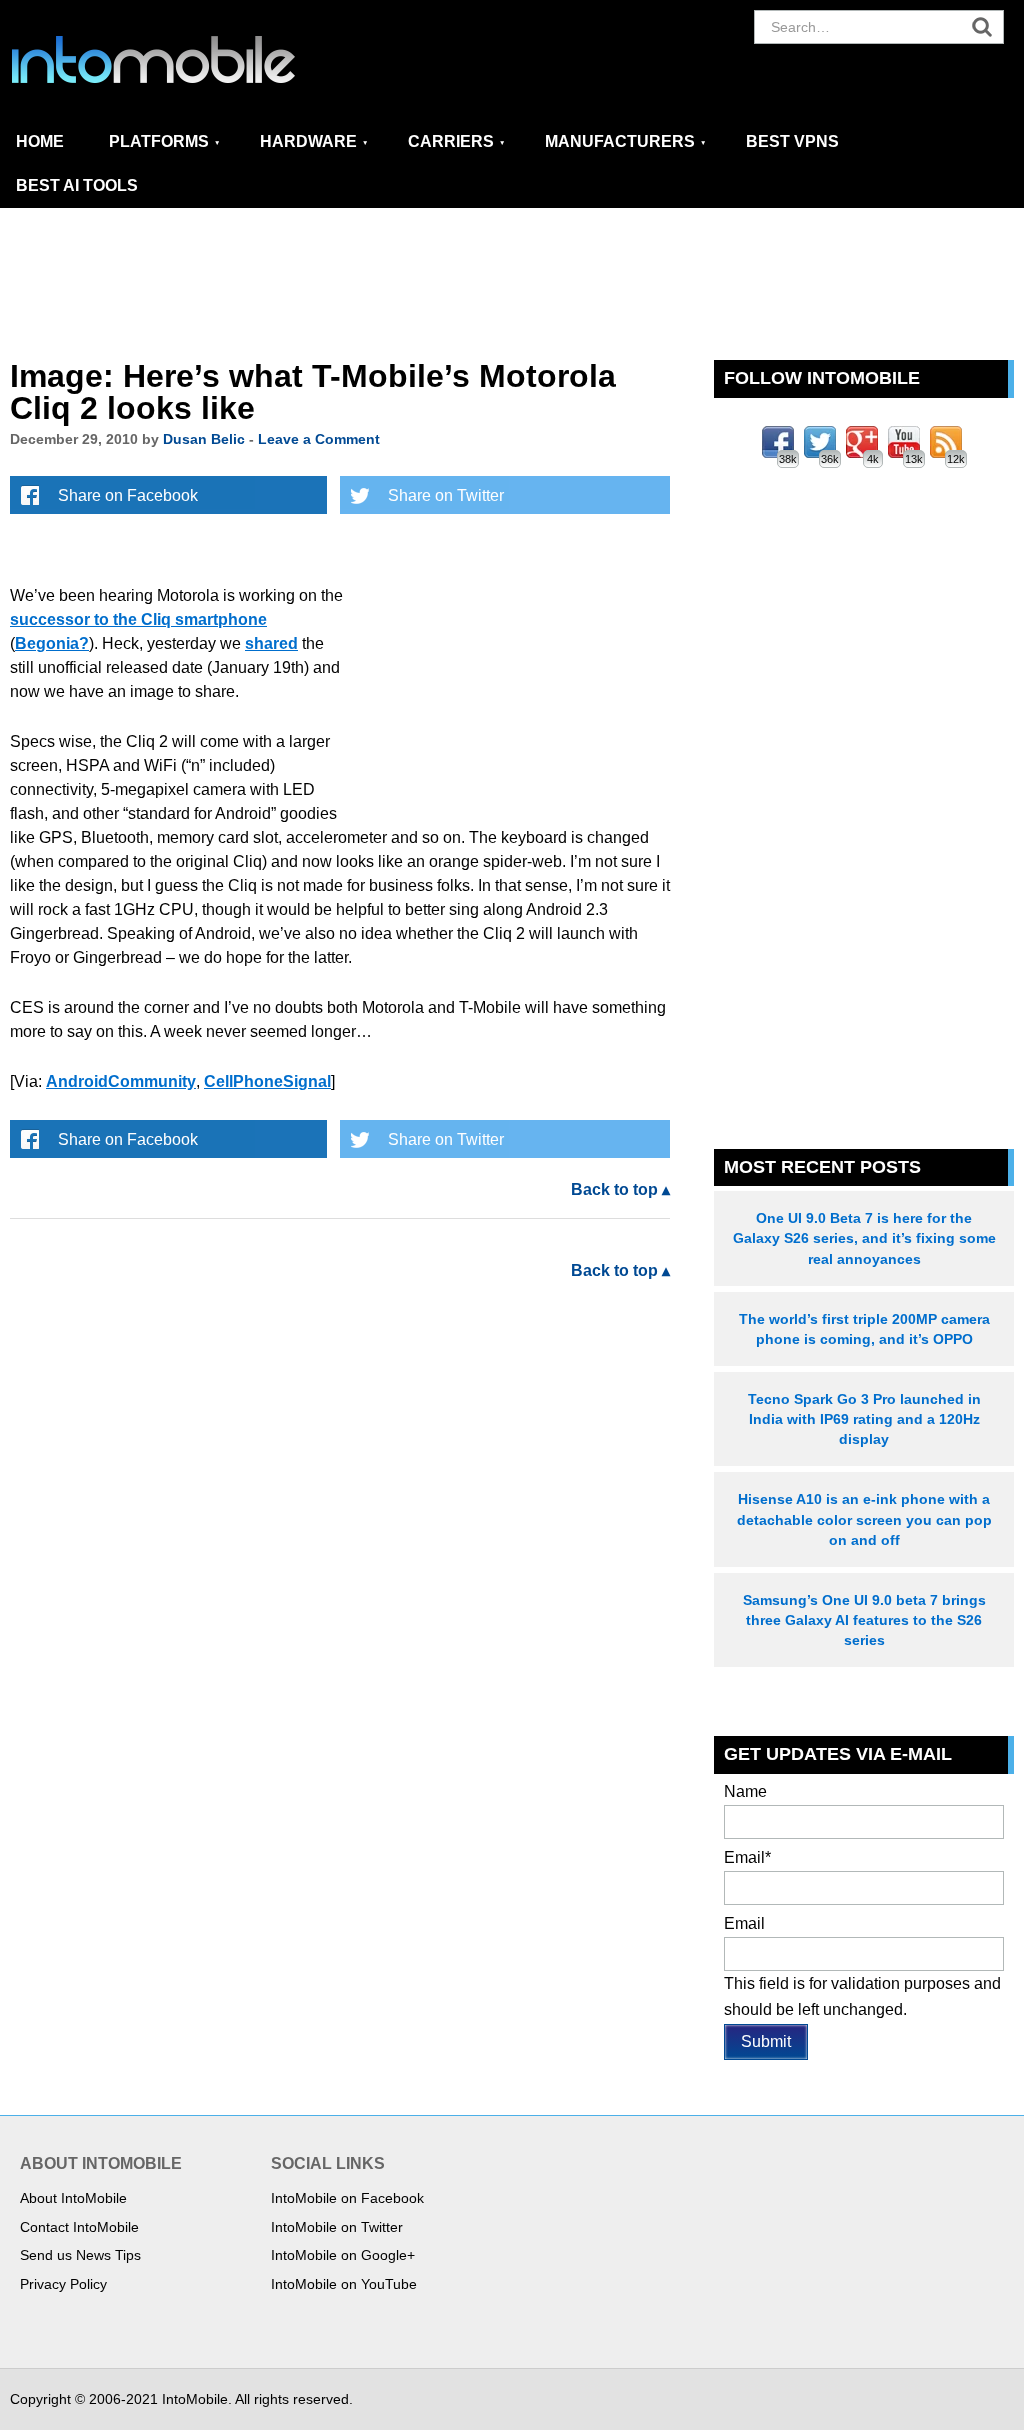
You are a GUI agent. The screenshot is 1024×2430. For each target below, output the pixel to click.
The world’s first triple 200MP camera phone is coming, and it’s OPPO (864, 1329)
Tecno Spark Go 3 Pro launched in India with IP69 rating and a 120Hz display (864, 1419)
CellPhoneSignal (267, 1081)
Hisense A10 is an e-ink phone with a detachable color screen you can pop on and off (864, 1519)
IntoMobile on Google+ (343, 2255)
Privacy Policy (63, 2284)
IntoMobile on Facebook (347, 2198)
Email (747, 1857)
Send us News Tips (80, 2255)
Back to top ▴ (620, 1189)
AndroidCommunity (121, 1081)
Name (745, 1791)
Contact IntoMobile (79, 2227)
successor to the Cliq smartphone (138, 619)
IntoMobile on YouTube (344, 2284)
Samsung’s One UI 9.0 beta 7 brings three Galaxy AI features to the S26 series (864, 1620)
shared (271, 643)
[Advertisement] (512, 285)
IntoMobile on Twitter (337, 2227)
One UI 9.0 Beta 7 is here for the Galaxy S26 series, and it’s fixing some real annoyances (864, 1238)
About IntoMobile (73, 2198)
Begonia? (52, 643)
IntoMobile (190, 60)
